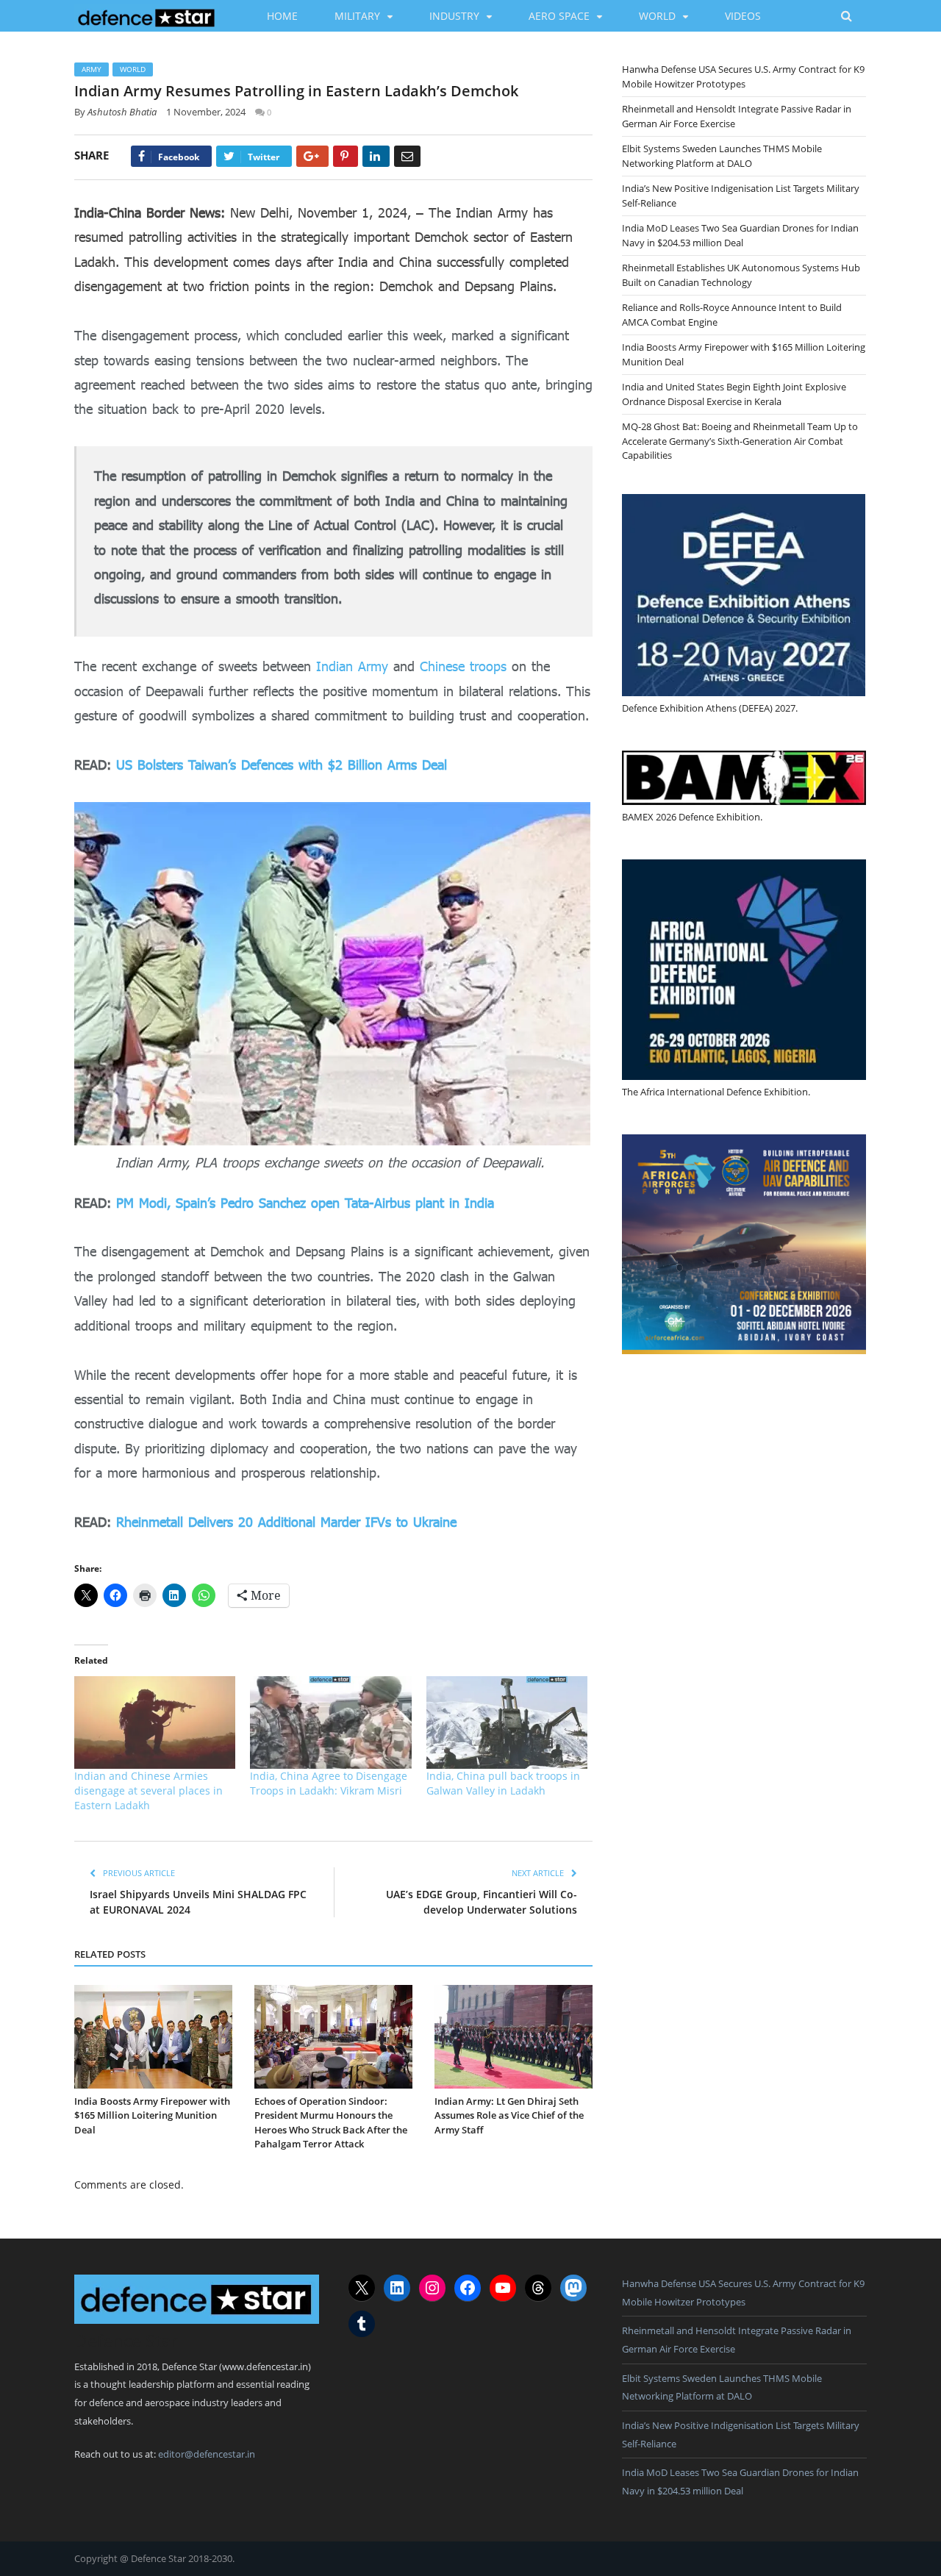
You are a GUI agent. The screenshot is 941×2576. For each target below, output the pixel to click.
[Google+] (312, 156)
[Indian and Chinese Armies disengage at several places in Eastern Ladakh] (155, 1722)
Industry (454, 16)
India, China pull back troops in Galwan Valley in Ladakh (503, 1783)
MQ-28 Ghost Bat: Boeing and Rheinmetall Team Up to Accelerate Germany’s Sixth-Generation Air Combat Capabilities (740, 441)
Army (92, 69)
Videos (743, 16)
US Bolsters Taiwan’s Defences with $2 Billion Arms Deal (282, 765)
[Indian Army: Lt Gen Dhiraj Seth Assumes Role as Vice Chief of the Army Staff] (514, 2037)
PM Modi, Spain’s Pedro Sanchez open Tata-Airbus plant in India (305, 1203)
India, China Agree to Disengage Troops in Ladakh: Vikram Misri (329, 1783)
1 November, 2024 (206, 112)
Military (357, 16)
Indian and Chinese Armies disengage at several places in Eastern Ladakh (149, 1790)
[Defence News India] (147, 15)
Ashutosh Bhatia (122, 112)
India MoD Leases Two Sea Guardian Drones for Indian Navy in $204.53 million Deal (740, 235)
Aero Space (559, 16)
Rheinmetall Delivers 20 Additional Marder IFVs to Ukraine (286, 1522)
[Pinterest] (346, 156)
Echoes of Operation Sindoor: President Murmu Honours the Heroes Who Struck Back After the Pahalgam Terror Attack (331, 2123)
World (657, 16)
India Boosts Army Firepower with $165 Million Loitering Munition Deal (152, 2115)
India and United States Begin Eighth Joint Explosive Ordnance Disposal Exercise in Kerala (734, 394)
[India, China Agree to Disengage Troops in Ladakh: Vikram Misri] (330, 1722)
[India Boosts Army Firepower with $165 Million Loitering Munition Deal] (153, 2037)
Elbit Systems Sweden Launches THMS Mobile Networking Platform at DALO (722, 156)
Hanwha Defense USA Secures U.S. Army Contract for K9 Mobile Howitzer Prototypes (743, 76)
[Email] (407, 156)
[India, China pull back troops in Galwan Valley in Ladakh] (507, 1722)
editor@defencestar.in (207, 2454)
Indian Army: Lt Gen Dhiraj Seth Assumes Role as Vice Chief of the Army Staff (509, 2115)
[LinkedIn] (376, 156)
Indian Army (352, 666)
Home (282, 16)
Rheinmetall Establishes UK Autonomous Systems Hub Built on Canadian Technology (741, 275)
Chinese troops (463, 666)
